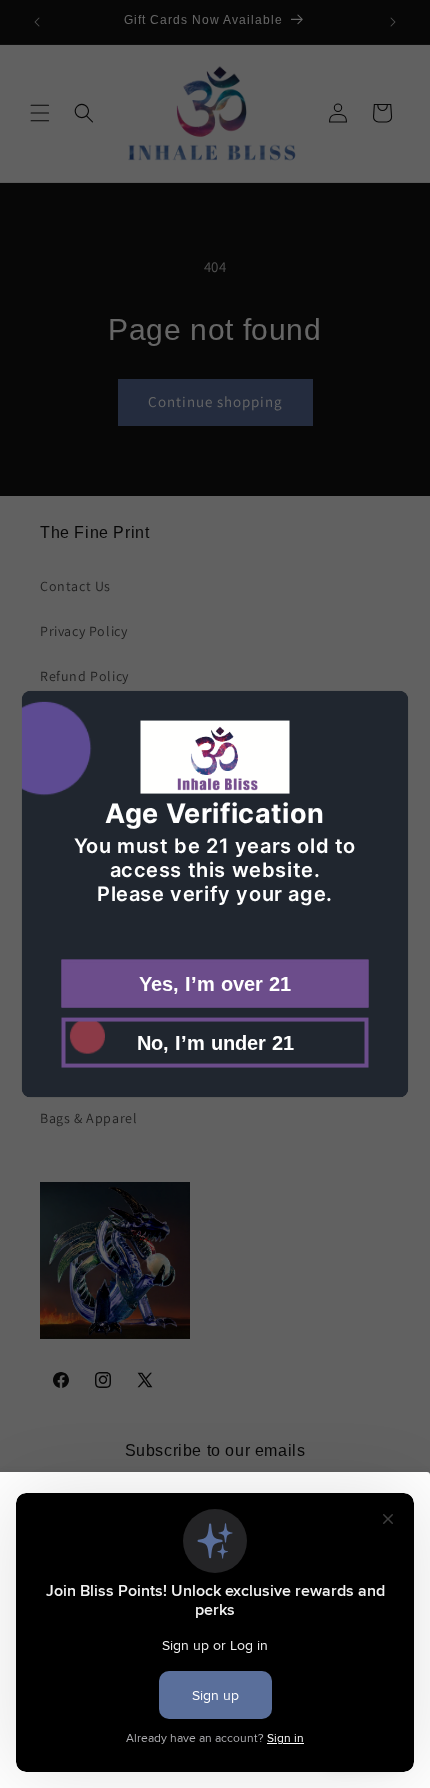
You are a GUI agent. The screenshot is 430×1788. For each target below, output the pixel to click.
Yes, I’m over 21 (215, 983)
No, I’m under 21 (215, 1042)
